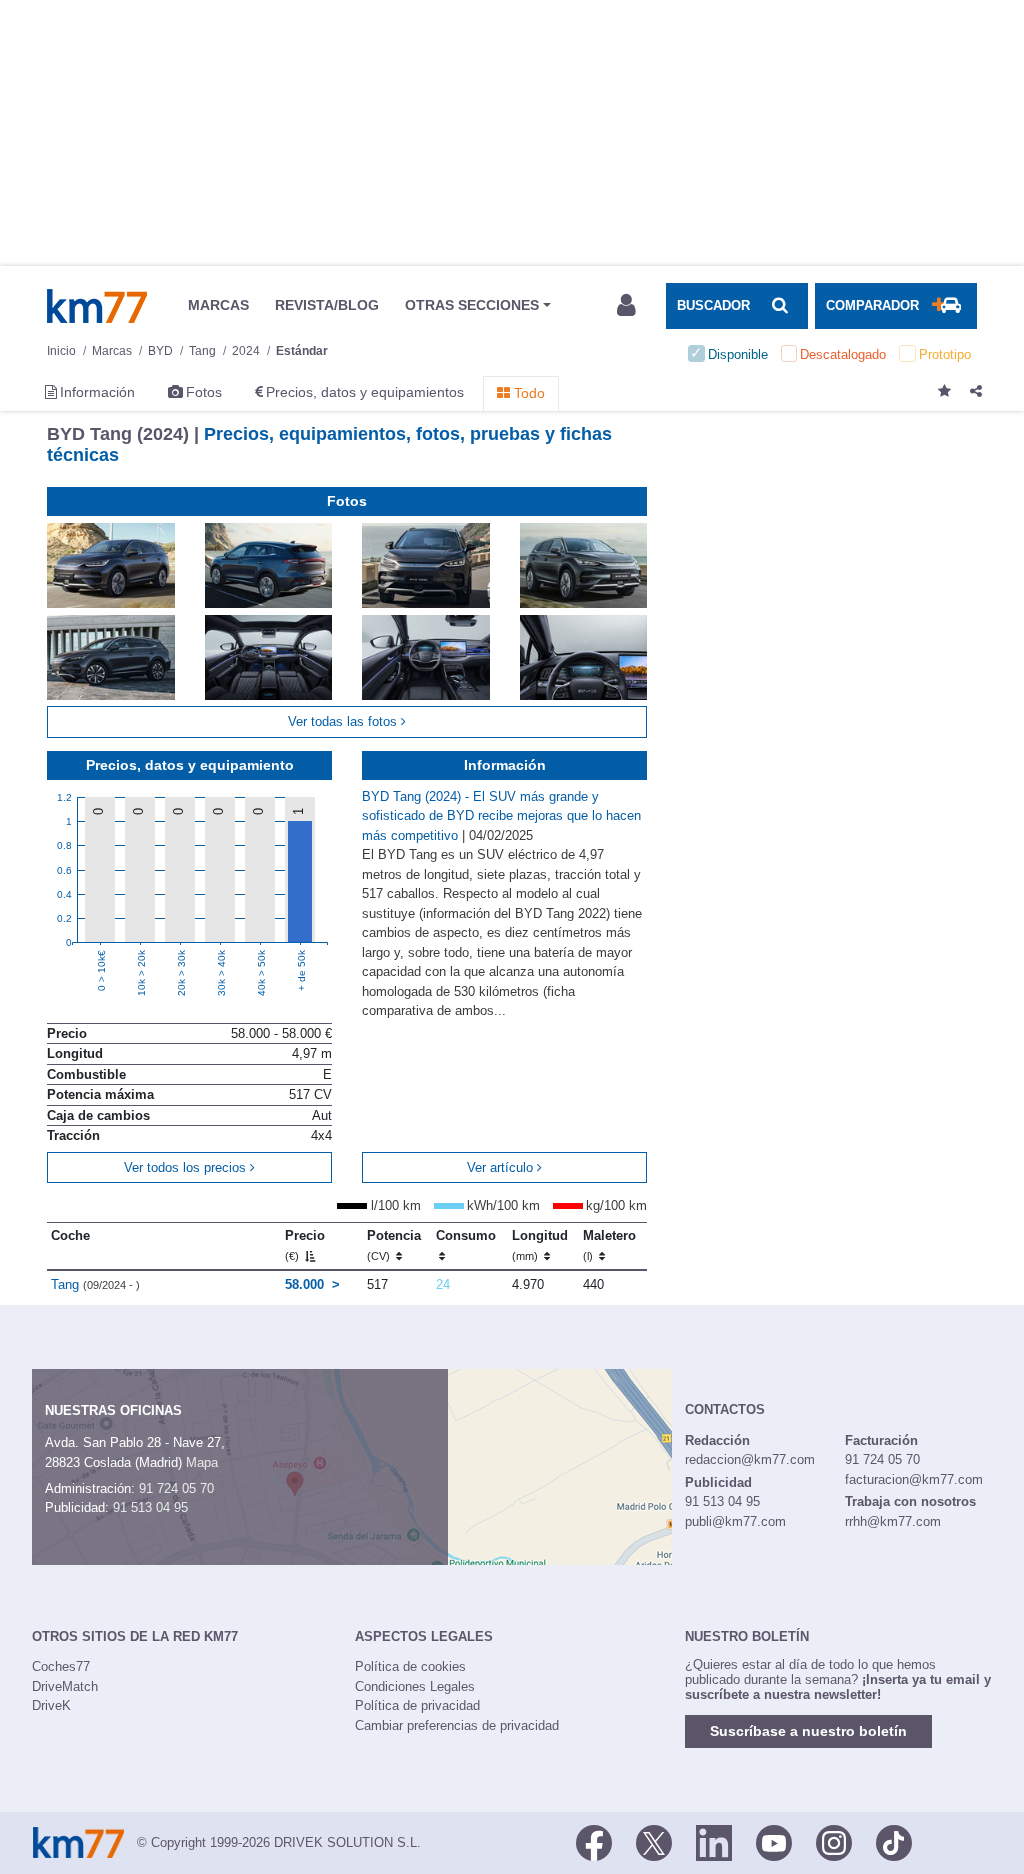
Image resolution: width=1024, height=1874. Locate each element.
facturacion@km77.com (914, 1479)
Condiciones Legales (415, 1686)
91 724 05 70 (176, 1488)
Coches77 (61, 1666)
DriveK (51, 1705)
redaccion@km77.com (750, 1459)
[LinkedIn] (714, 1841)
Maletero (609, 1245)
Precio (305, 1245)
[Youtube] (774, 1841)
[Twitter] (654, 1841)
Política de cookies (410, 1666)
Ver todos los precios (187, 1167)
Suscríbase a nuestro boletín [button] (808, 1731)
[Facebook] (594, 1841)
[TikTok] (894, 1841)
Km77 (97, 306)
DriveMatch (65, 1686)
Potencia (394, 1245)
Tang (95, 1284)
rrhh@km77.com (893, 1521)
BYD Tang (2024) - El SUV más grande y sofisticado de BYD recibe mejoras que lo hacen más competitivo (501, 816)
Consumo (466, 1235)
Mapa (202, 1462)
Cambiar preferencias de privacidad (457, 1725)
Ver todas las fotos (344, 721)
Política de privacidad (417, 1705)
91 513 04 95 (150, 1507)
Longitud (540, 1245)
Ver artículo (502, 1167)
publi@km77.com (735, 1521)
